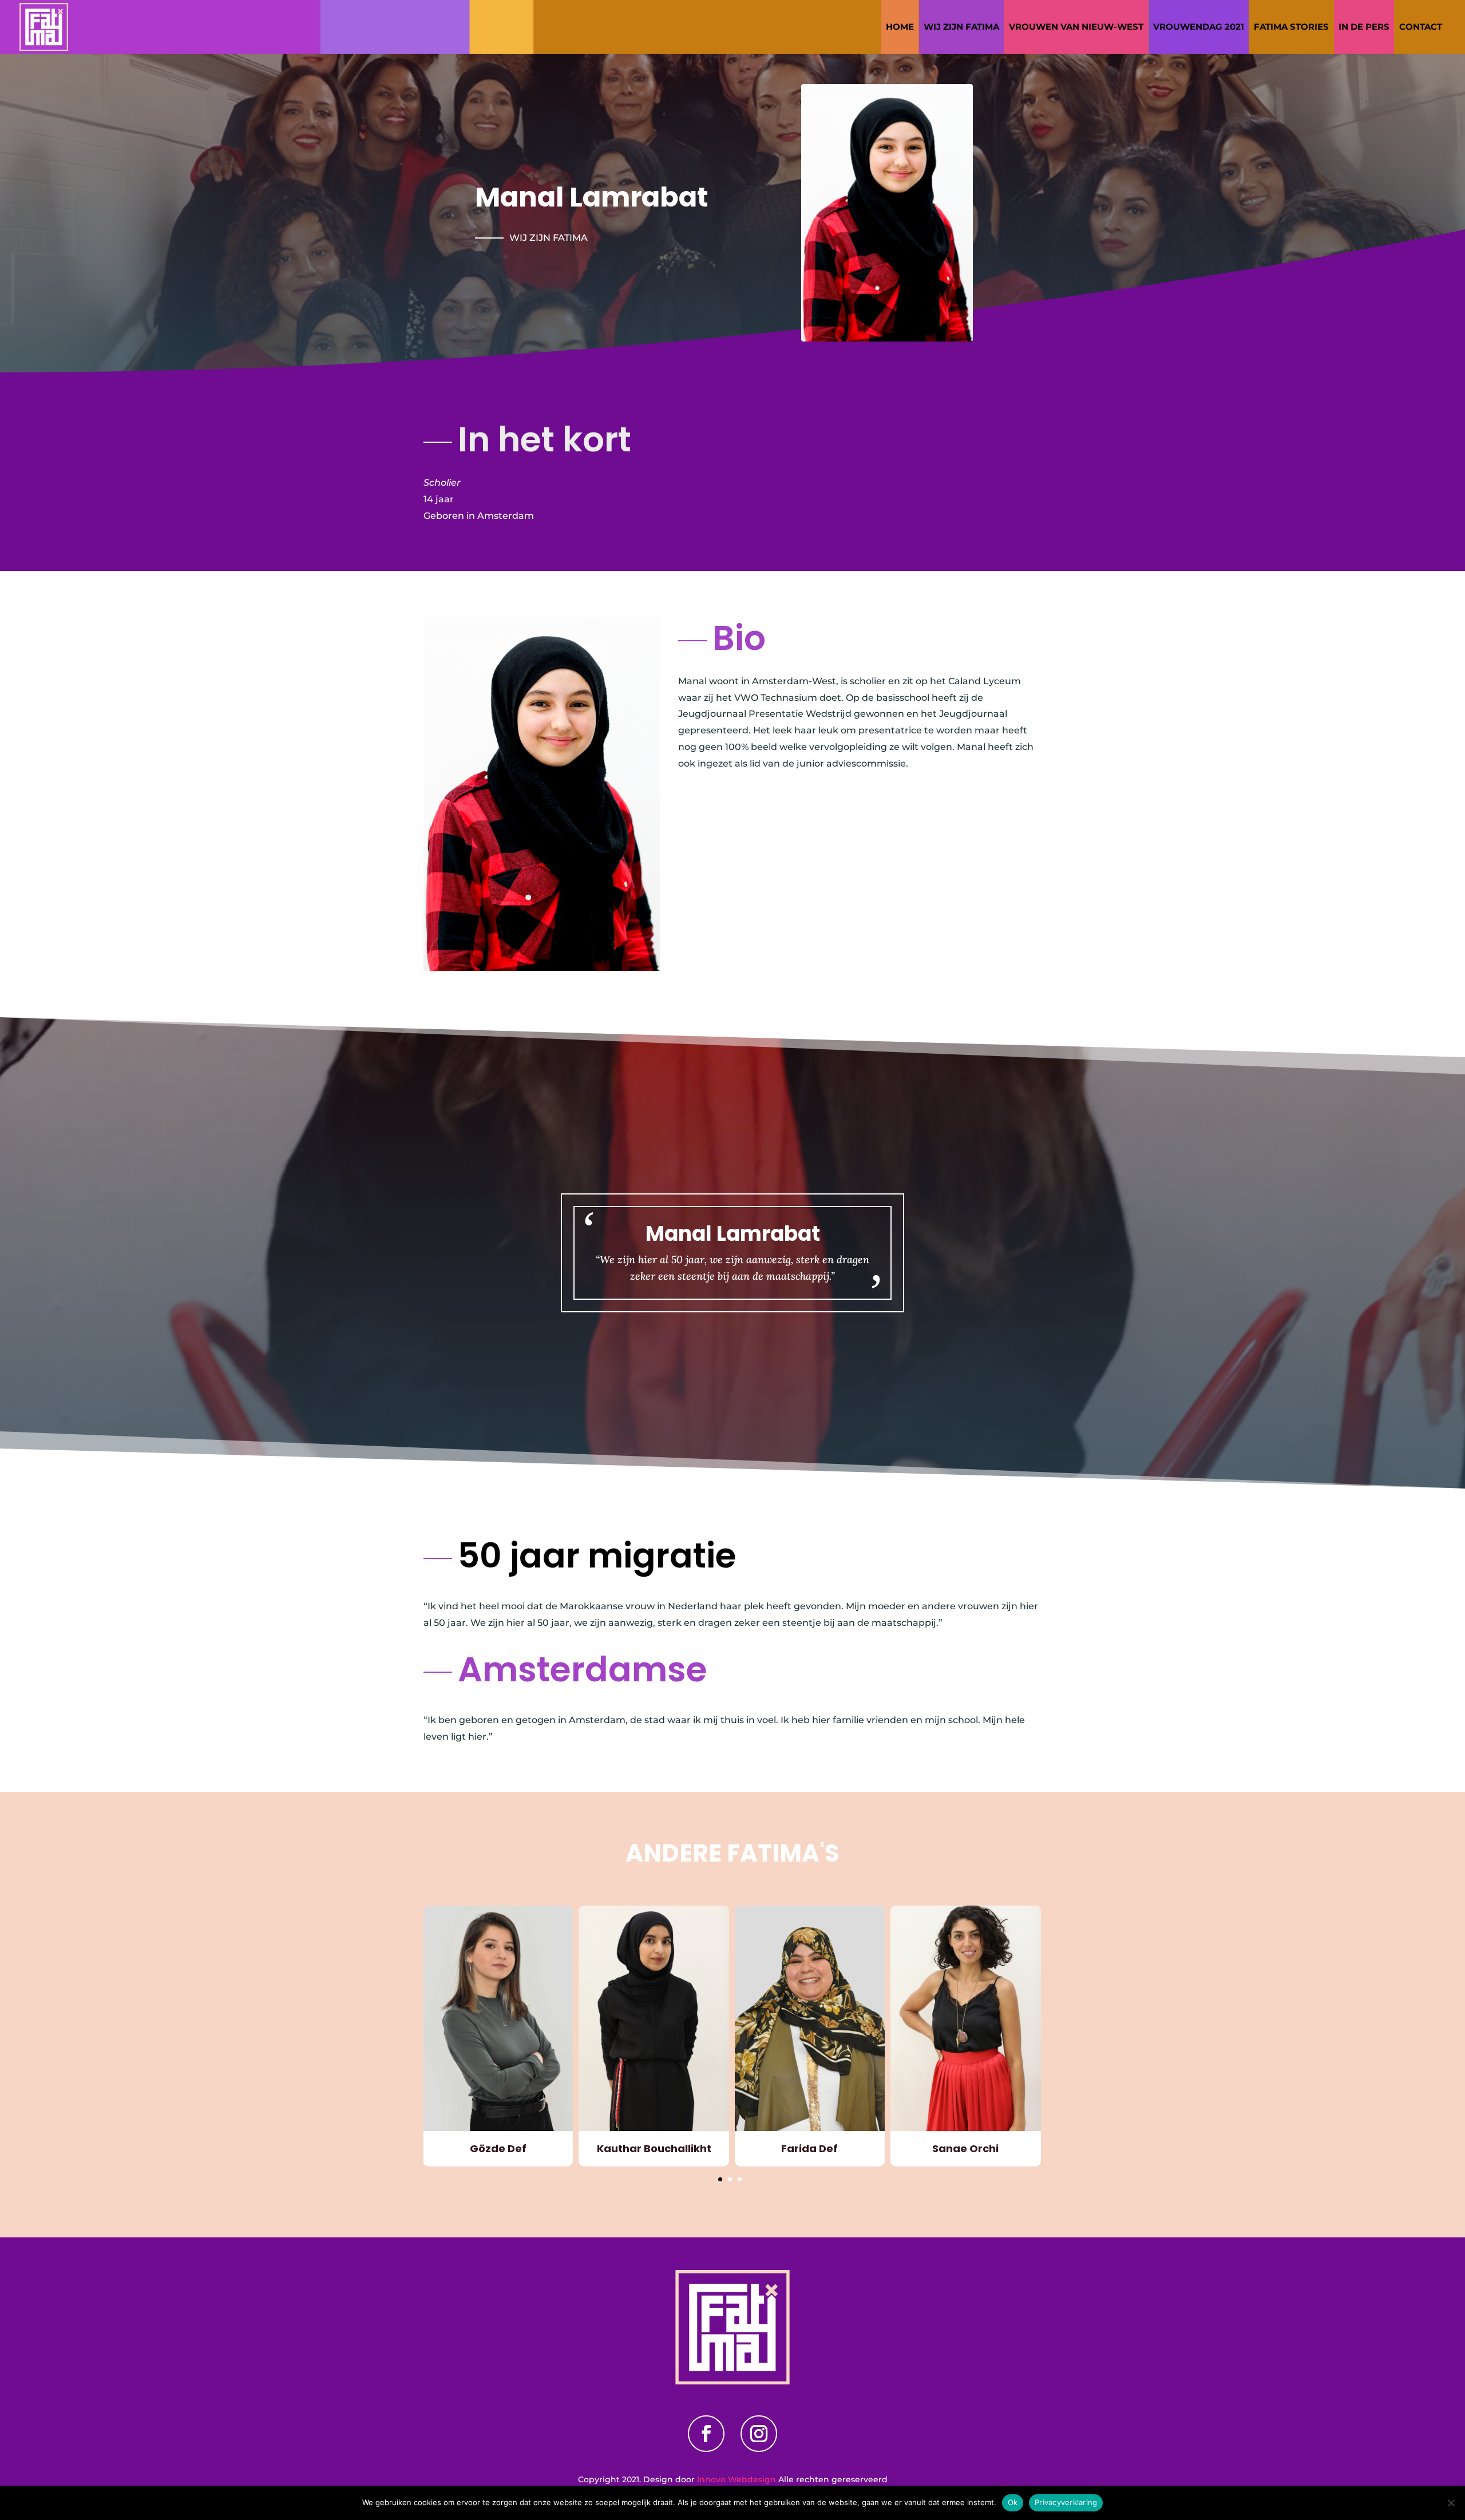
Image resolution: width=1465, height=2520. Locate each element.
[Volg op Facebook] (706, 2434)
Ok (1013, 2502)
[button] (720, 2179)
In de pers (1364, 27)
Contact (1421, 27)
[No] (1451, 2503)
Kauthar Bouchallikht (498, 2148)
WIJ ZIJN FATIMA (961, 27)
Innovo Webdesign (738, 2479)
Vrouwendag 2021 (1199, 27)
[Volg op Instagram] (759, 2434)
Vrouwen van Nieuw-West (1076, 27)
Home (900, 27)
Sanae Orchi (810, 2148)
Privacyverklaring (1066, 2502)
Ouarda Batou (966, 2148)
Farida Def (654, 2148)
